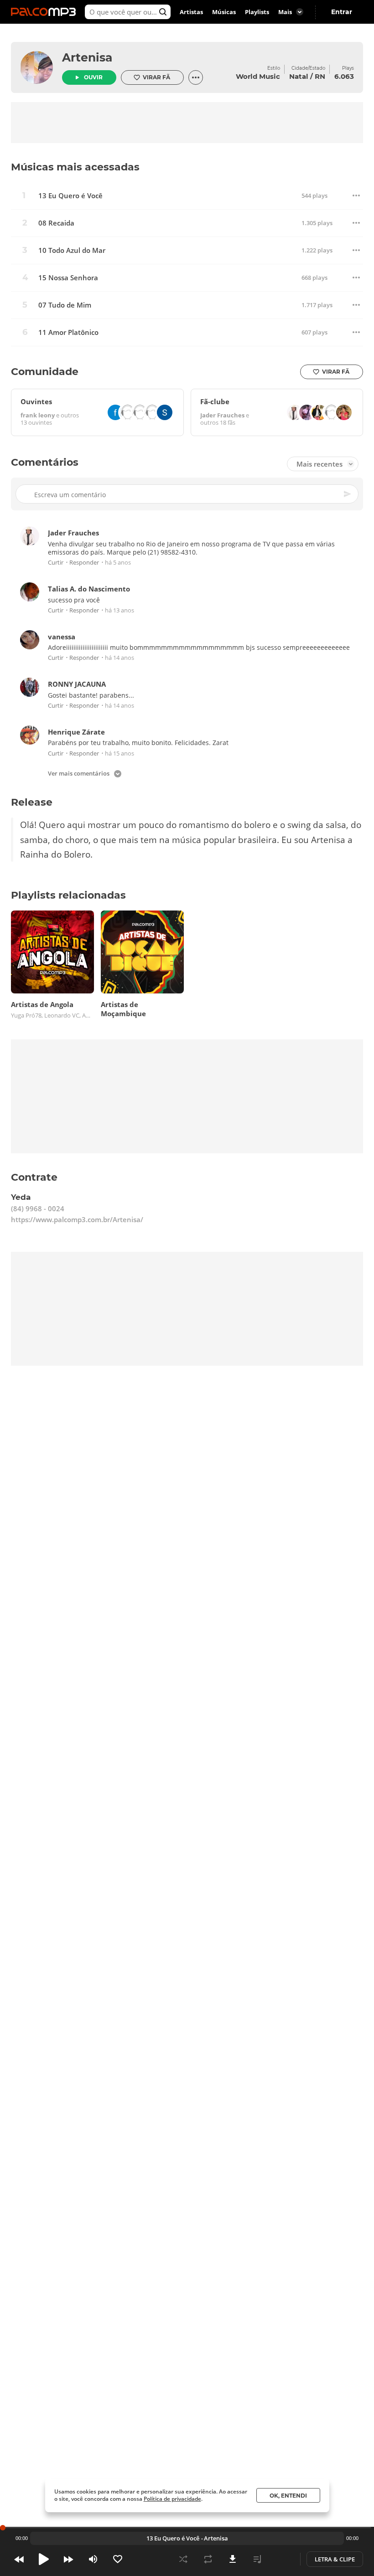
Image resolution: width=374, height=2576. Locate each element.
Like (118, 2559)
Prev (19, 2559)
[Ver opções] (196, 77)
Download (233, 2559)
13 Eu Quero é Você (70, 196)
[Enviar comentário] (348, 494)
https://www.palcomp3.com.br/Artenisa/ (77, 1220)
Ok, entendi (288, 2496)
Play (44, 2559)
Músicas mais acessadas (75, 167)
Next (68, 2559)
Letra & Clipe (335, 2559)
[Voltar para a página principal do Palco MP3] (46, 12)
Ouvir (93, 77)
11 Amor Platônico (68, 332)
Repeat (208, 2559)
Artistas (191, 12)
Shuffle (183, 2559)
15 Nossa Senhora (68, 278)
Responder (84, 563)
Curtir (56, 563)
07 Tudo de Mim (65, 305)
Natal (299, 76)
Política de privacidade (172, 2499)
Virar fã (156, 77)
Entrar (342, 12)
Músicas (224, 12)
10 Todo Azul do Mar (72, 250)
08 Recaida (56, 223)
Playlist (257, 2559)
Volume (93, 2559)
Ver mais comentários (79, 774)
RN (320, 76)
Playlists (257, 12)
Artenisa (87, 57)
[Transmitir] (282, 2559)
